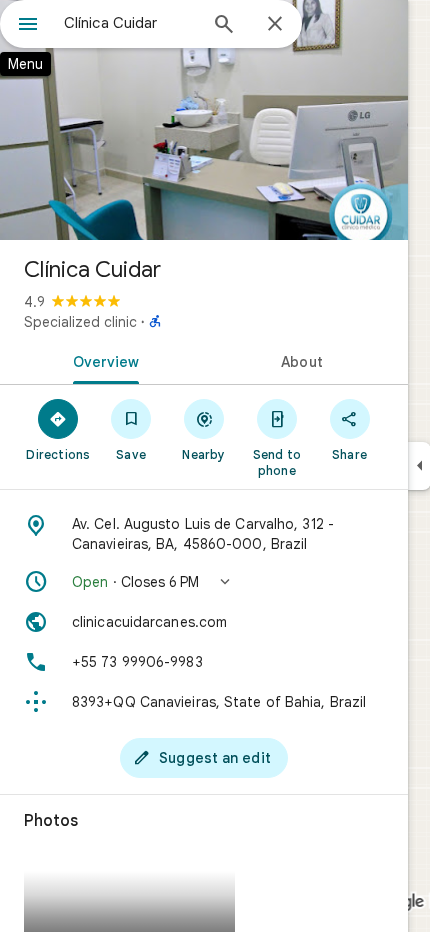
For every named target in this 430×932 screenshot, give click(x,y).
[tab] (102, 360)
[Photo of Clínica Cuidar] (204, 120)
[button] (204, 582)
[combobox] (130, 23)
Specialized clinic (80, 322)
